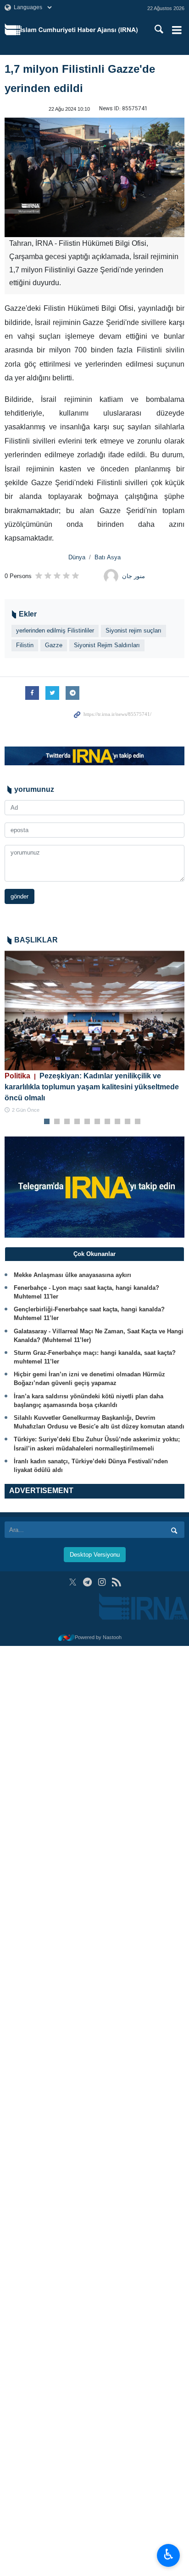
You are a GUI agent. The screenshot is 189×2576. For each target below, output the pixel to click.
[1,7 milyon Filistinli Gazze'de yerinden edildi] (94, 177)
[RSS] (116, 1582)
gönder (19, 896)
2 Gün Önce (26, 1110)
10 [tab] (138, 1122)
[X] (73, 1582)
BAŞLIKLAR (36, 940)
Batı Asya (108, 557)
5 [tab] (87, 1122)
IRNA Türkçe (79, 30)
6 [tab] (97, 1122)
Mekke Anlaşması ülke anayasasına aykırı (72, 1275)
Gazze (54, 645)
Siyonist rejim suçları (133, 630)
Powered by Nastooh (98, 1637)
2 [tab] (57, 1122)
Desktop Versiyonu (95, 1555)
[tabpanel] (94, 1032)
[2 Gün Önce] (94, 1010)
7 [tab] (108, 1122)
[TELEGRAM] (87, 1582)
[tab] (94, 1254)
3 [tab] (67, 1122)
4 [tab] (77, 1122)
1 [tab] (47, 1122)
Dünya (77, 557)
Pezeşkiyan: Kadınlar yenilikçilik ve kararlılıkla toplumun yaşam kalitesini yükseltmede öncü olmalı (92, 1087)
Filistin (25, 645)
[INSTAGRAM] (102, 1582)
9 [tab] (128, 1122)
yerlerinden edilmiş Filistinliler (55, 630)
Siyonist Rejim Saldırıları (107, 645)
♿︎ (169, 2554)
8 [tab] (118, 1122)
